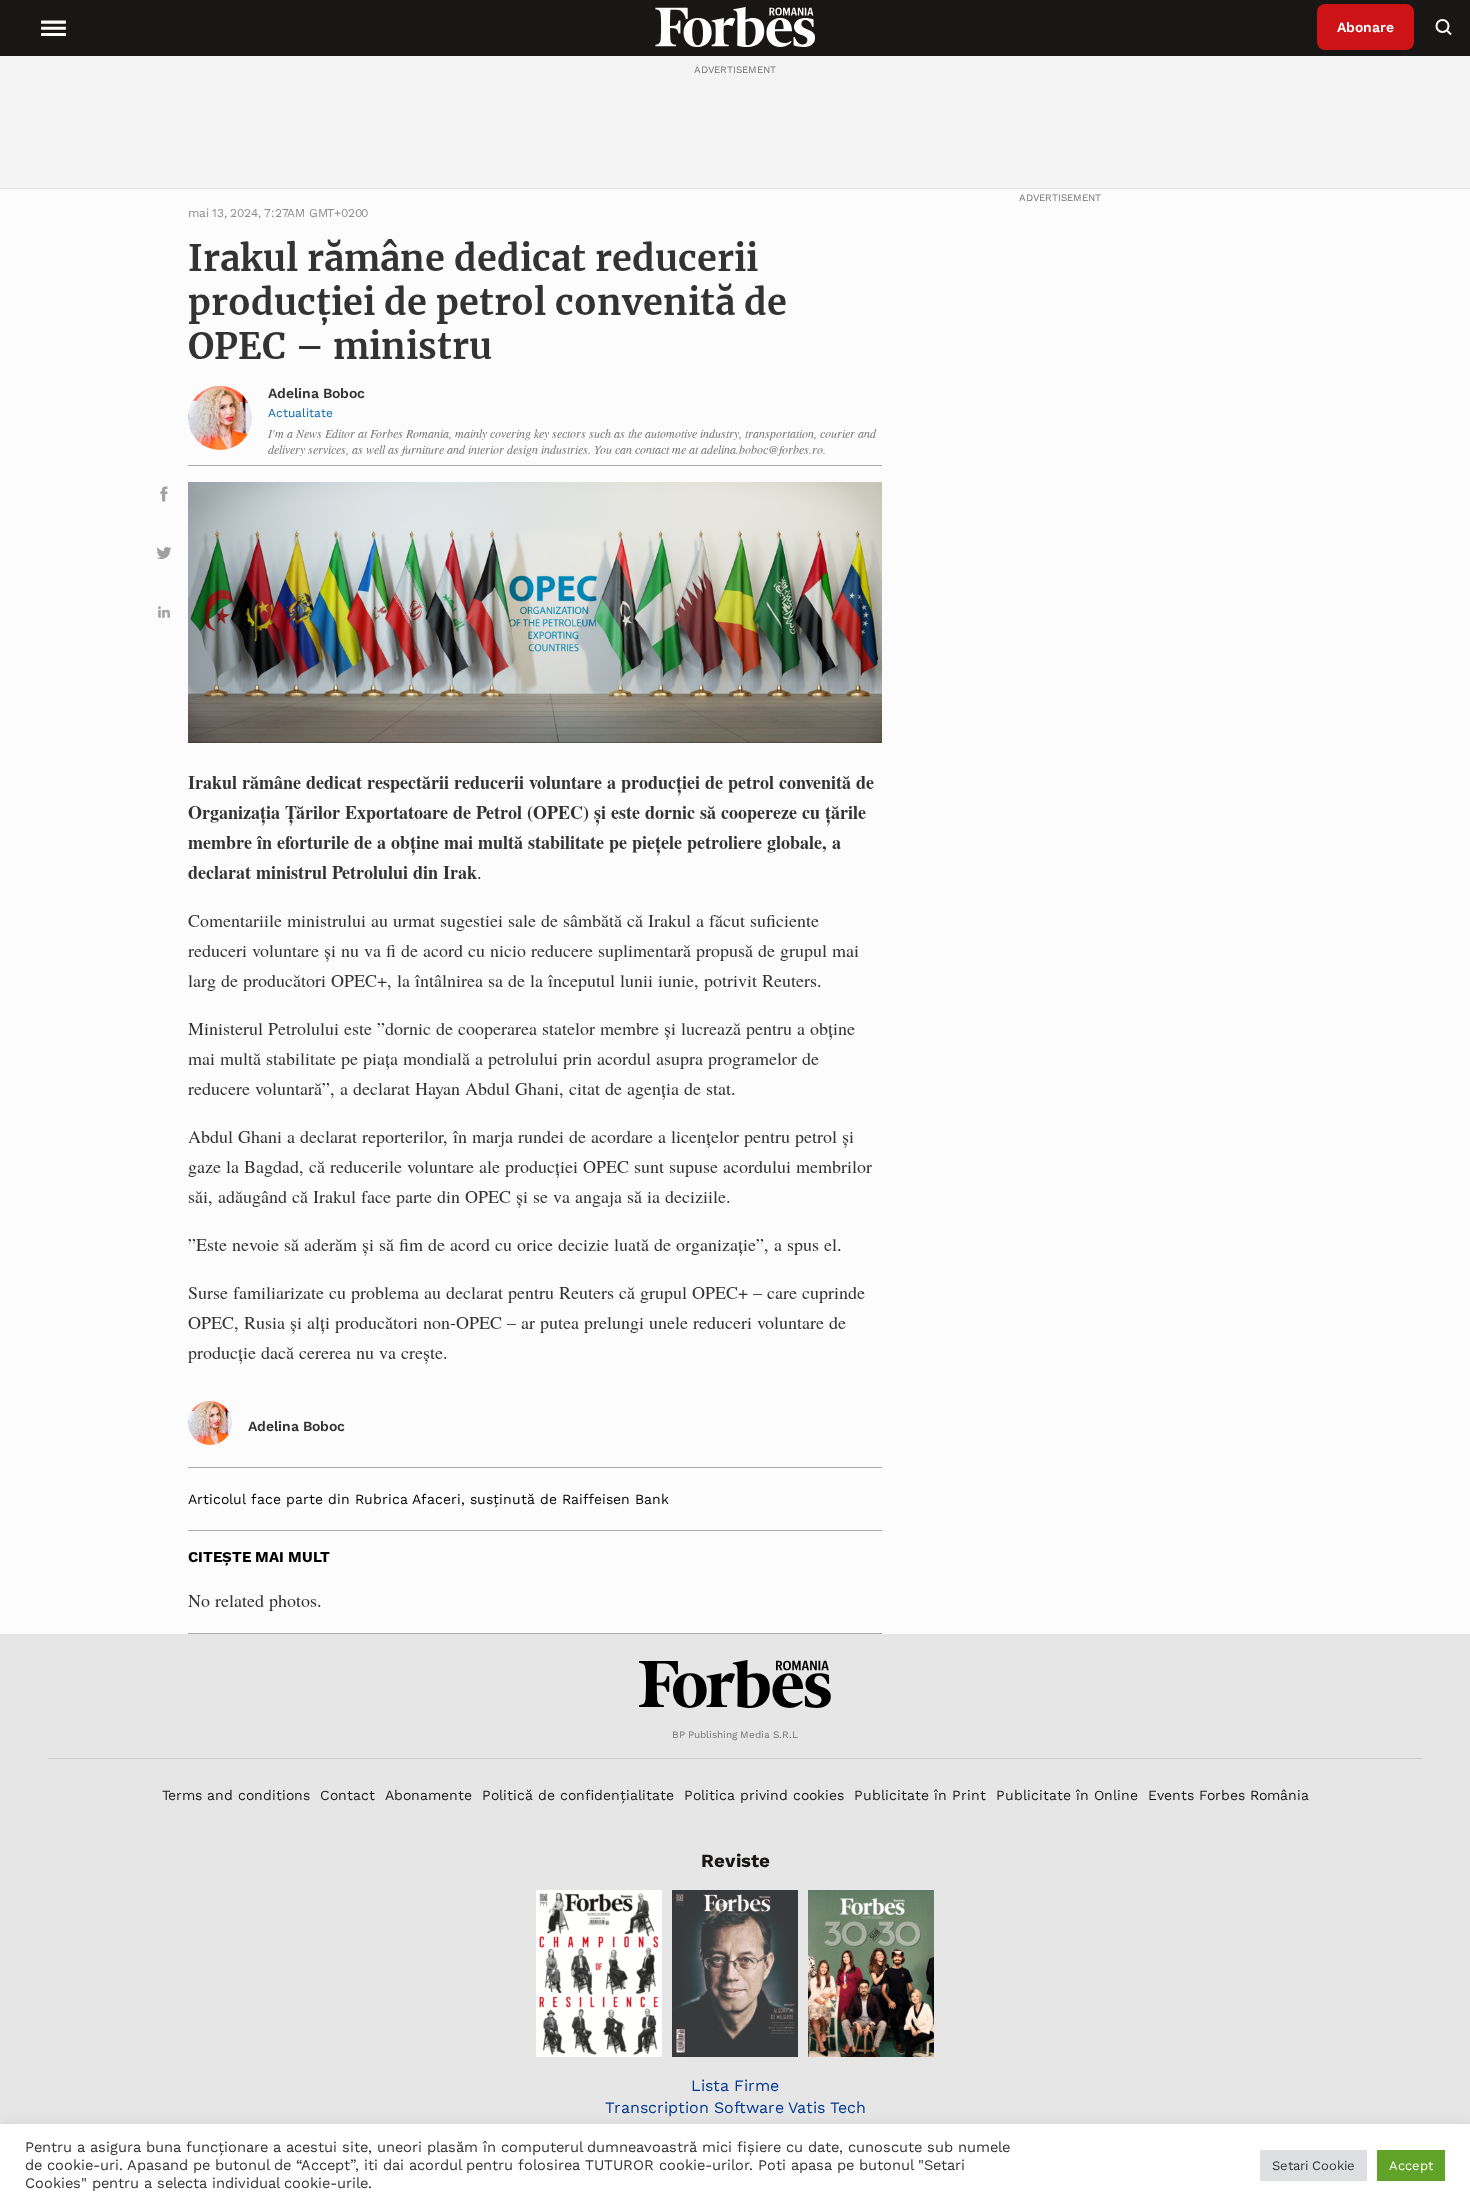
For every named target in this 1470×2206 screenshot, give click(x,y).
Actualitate (300, 413)
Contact (347, 1795)
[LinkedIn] (164, 615)
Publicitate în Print (920, 1795)
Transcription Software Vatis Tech (735, 2107)
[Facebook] (164, 497)
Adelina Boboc (316, 393)
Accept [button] (1411, 2165)
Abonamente (428, 1795)
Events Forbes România (1228, 1795)
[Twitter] (164, 556)
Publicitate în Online (1067, 1795)
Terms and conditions (236, 1795)
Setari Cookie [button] (1313, 2165)
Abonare (1365, 27)
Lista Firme (735, 2085)
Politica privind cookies (764, 1795)
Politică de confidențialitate (578, 1795)
